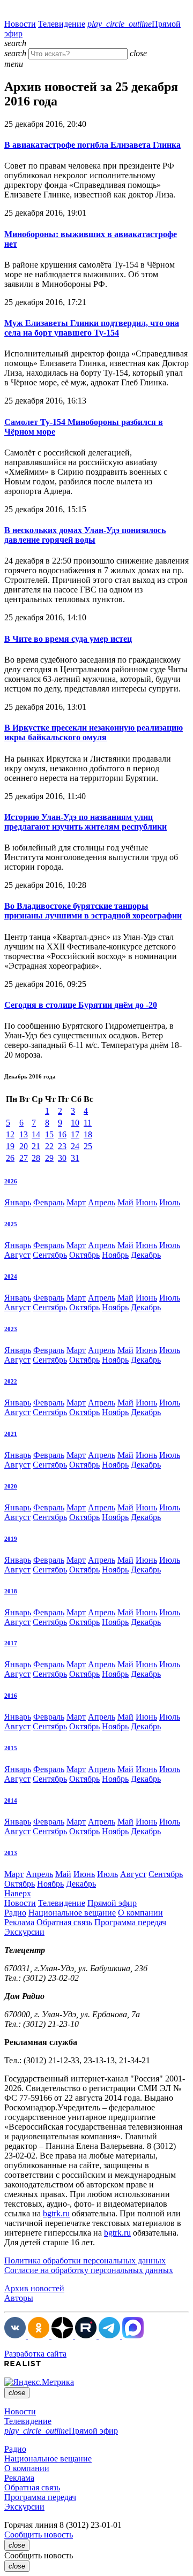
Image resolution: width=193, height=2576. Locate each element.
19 (10, 1146)
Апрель (102, 1202)
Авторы (19, 2298)
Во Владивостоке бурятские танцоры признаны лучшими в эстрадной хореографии (93, 911)
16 (62, 1134)
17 (75, 1134)
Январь (18, 1202)
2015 (11, 1748)
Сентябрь (50, 1255)
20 (24, 1146)
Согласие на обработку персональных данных (89, 2270)
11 (88, 1123)
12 (10, 1134)
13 (24, 1134)
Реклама (19, 1922)
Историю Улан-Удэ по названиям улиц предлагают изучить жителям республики (86, 822)
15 (49, 1134)
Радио (15, 1913)
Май (125, 1202)
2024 (11, 1276)
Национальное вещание (72, 1913)
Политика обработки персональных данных (85, 2260)
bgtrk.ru (56, 2213)
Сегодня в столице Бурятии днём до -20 (81, 1005)
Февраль (49, 1202)
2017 (11, 1643)
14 (36, 1134)
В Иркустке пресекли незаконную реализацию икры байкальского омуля (94, 732)
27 (24, 1158)
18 (88, 1134)
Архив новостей (34, 2288)
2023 (11, 1329)
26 (10, 1158)
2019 (11, 1539)
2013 (11, 1853)
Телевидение (62, 24)
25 (88, 1146)
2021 (11, 1434)
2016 (11, 1696)
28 (36, 1158)
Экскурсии (24, 1932)
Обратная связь (64, 1922)
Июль (170, 1202)
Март (76, 1202)
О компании (140, 1913)
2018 (11, 1591)
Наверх (18, 1893)
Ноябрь (115, 1255)
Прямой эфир (112, 1903)
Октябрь (84, 1255)
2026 (11, 1181)
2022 (11, 1381)
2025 (11, 1224)
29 (49, 1158)
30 (62, 1158)
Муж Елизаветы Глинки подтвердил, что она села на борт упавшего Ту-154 (92, 328)
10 (75, 1123)
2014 (11, 1800)
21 (36, 1146)
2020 (11, 1486)
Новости (20, 24)
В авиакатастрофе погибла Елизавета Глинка (92, 145)
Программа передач (130, 1922)
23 (62, 1146)
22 (49, 1146)
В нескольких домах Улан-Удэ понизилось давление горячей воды (85, 535)
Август (17, 1255)
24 (75, 1146)
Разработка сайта (35, 2354)
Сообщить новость (39, 2535)
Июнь (146, 1202)
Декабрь (146, 1255)
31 (75, 1158)
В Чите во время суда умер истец (68, 639)
